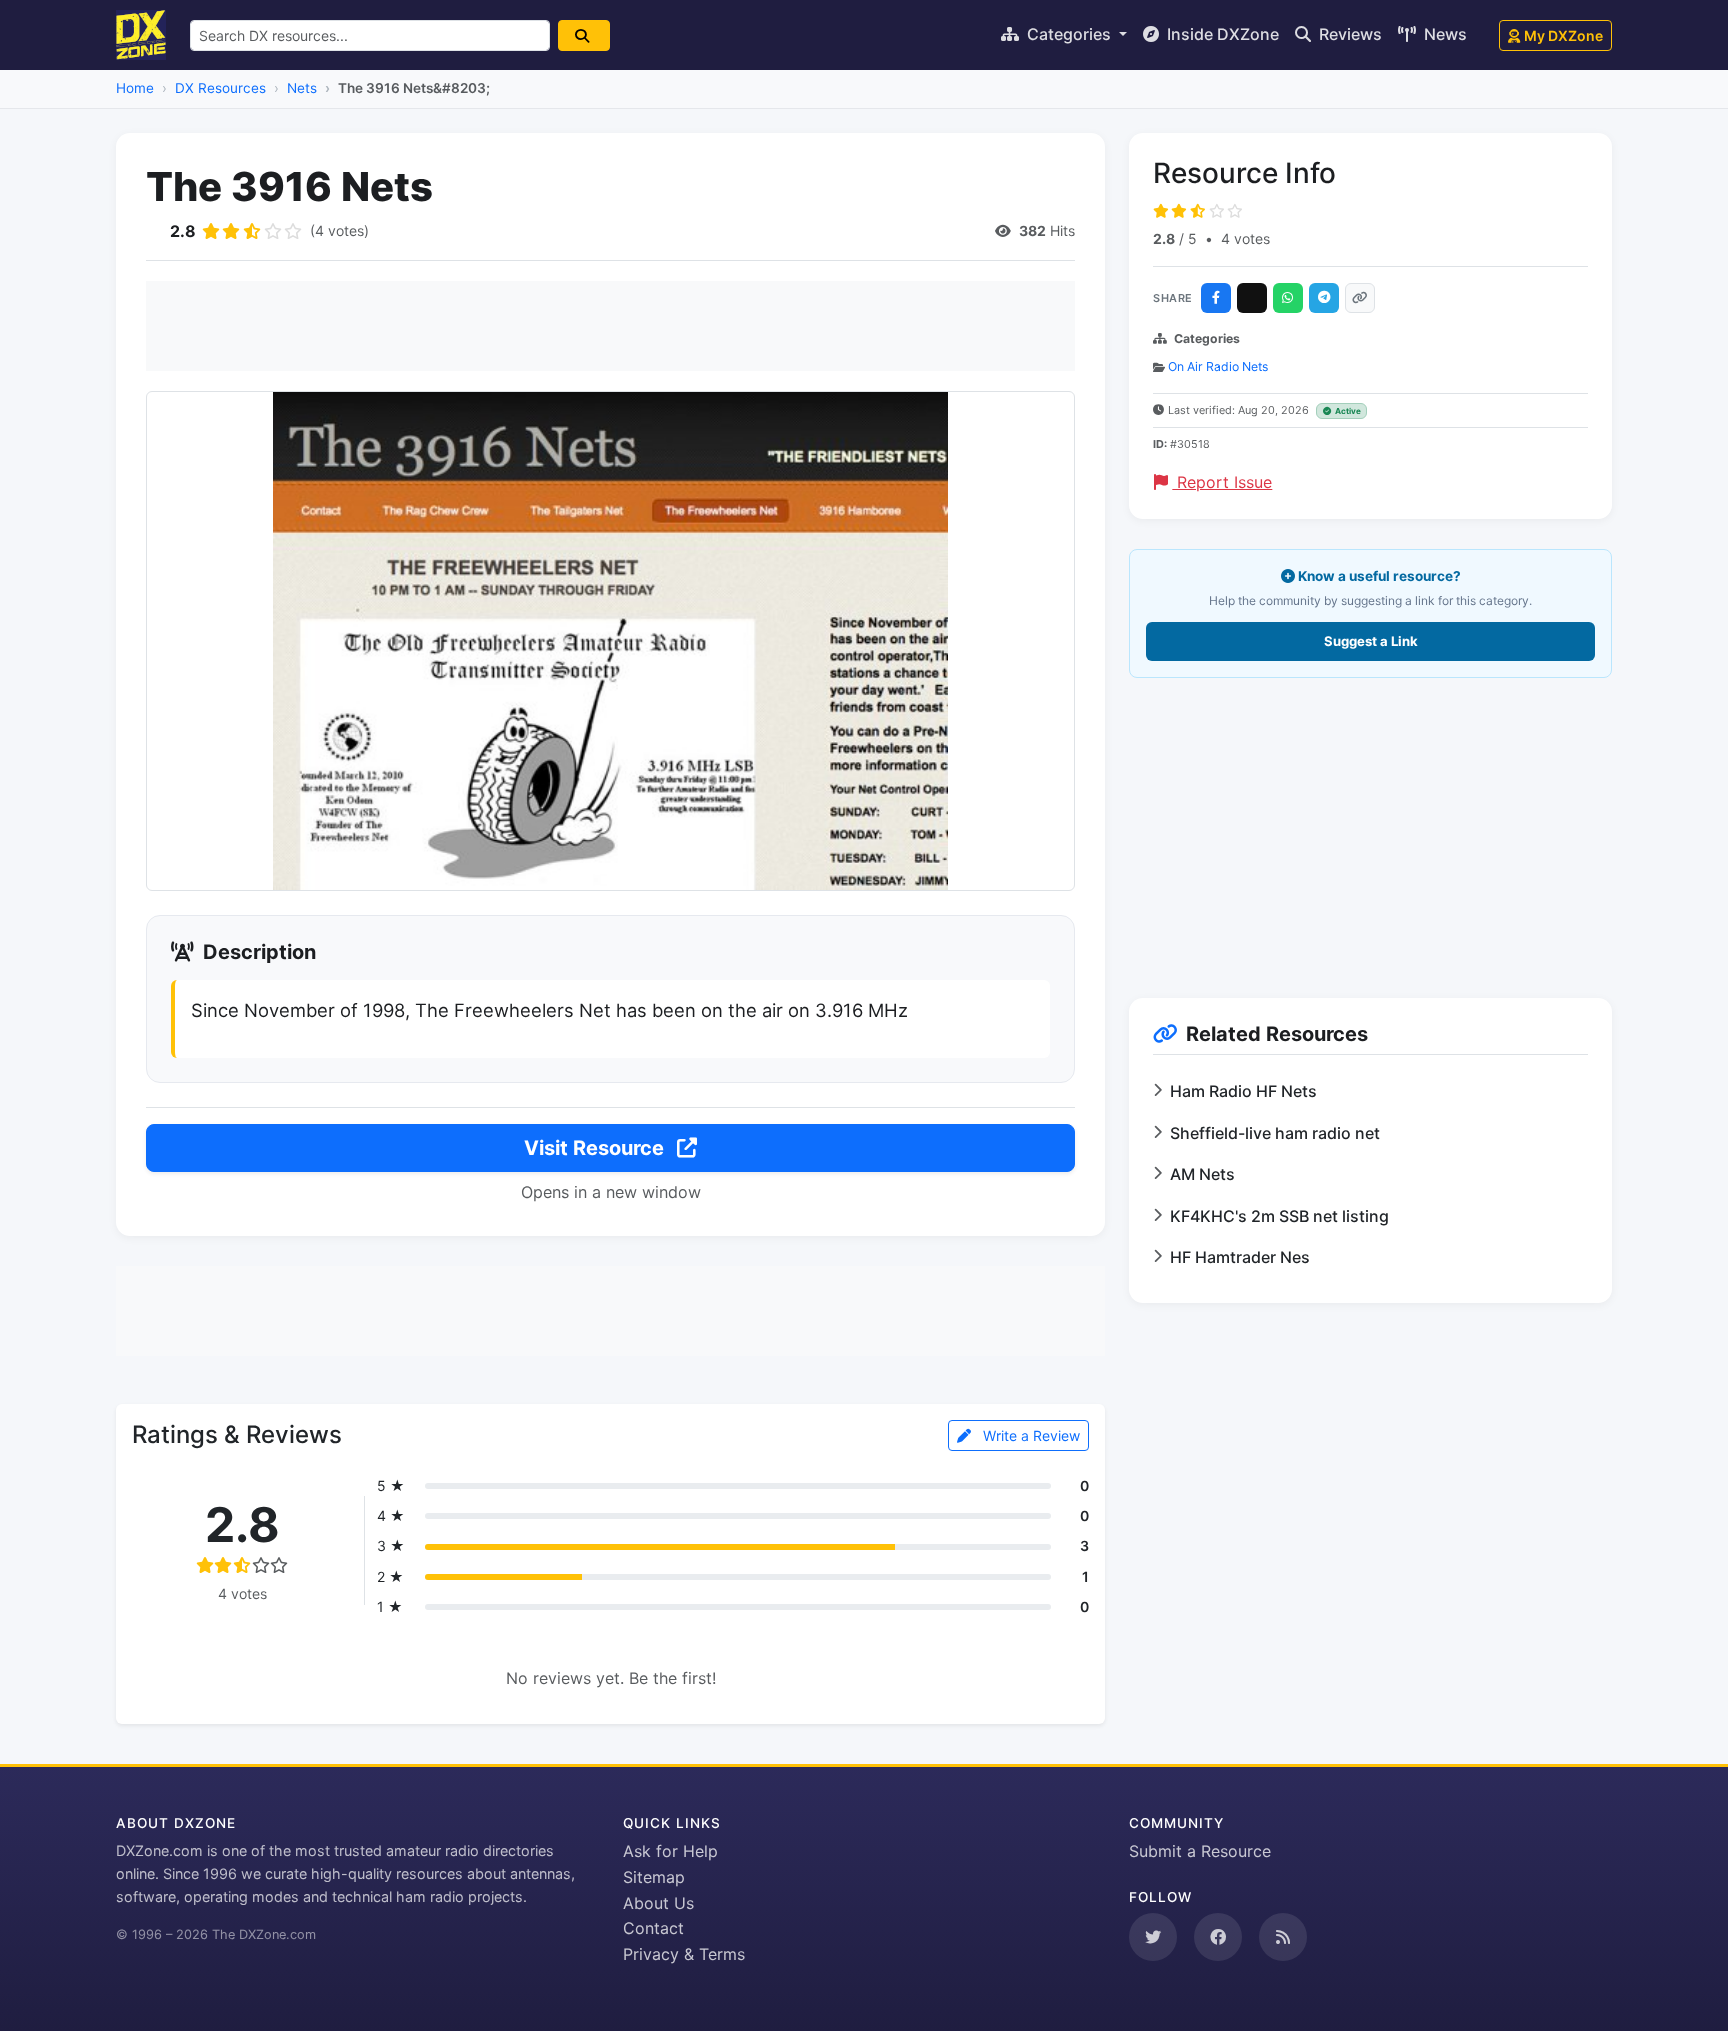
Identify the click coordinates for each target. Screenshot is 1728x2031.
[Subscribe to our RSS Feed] (1283, 1937)
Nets (302, 88)
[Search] (584, 35)
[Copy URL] (1360, 298)
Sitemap (654, 1877)
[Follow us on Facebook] (1218, 1937)
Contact (653, 1928)
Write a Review (1029, 1435)
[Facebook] (1216, 298)
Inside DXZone (1221, 34)
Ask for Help (670, 1851)
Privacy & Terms (684, 1954)
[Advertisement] (610, 326)
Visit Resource (596, 1148)
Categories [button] (1069, 34)
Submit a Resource (1200, 1851)
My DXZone (1563, 35)
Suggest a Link (1371, 641)
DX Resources (220, 88)
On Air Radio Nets (1218, 366)
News (1443, 34)
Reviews (1348, 34)
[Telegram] (1324, 298)
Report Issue (1222, 482)
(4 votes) (339, 230)
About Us (658, 1903)
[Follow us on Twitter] (1153, 1937)
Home (135, 88)
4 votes (1245, 238)
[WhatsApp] (1288, 298)
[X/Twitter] (1252, 298)
